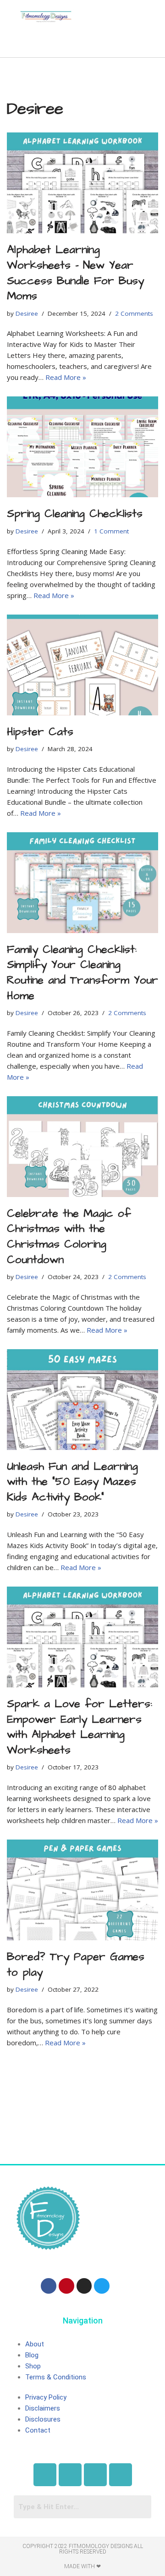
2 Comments (134, 313)
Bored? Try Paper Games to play (76, 1965)
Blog (32, 2355)
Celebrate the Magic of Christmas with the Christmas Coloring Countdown (69, 1237)
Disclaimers (43, 2408)
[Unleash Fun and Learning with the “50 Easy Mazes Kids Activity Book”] (82, 1400)
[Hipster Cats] (82, 665)
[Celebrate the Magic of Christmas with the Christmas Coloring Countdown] (82, 1147)
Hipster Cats (40, 732)
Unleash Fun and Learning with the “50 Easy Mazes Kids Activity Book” (72, 1482)
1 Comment (111, 531)
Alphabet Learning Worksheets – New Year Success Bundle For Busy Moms (75, 273)
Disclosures (43, 2419)
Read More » (66, 377)
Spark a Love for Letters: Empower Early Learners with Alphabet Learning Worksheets (80, 1727)
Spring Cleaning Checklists (75, 514)
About (35, 2344)
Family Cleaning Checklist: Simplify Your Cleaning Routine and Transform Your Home (82, 973)
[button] (46, 43)
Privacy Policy (46, 2397)
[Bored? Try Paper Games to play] (82, 1890)
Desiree (27, 313)
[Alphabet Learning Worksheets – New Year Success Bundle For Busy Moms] (82, 183)
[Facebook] (45, 2475)
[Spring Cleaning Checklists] (82, 447)
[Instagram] (84, 2286)
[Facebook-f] (49, 2286)
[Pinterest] (66, 2286)
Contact (38, 2430)
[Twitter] (102, 2286)
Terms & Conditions (56, 2377)
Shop (33, 2366)
